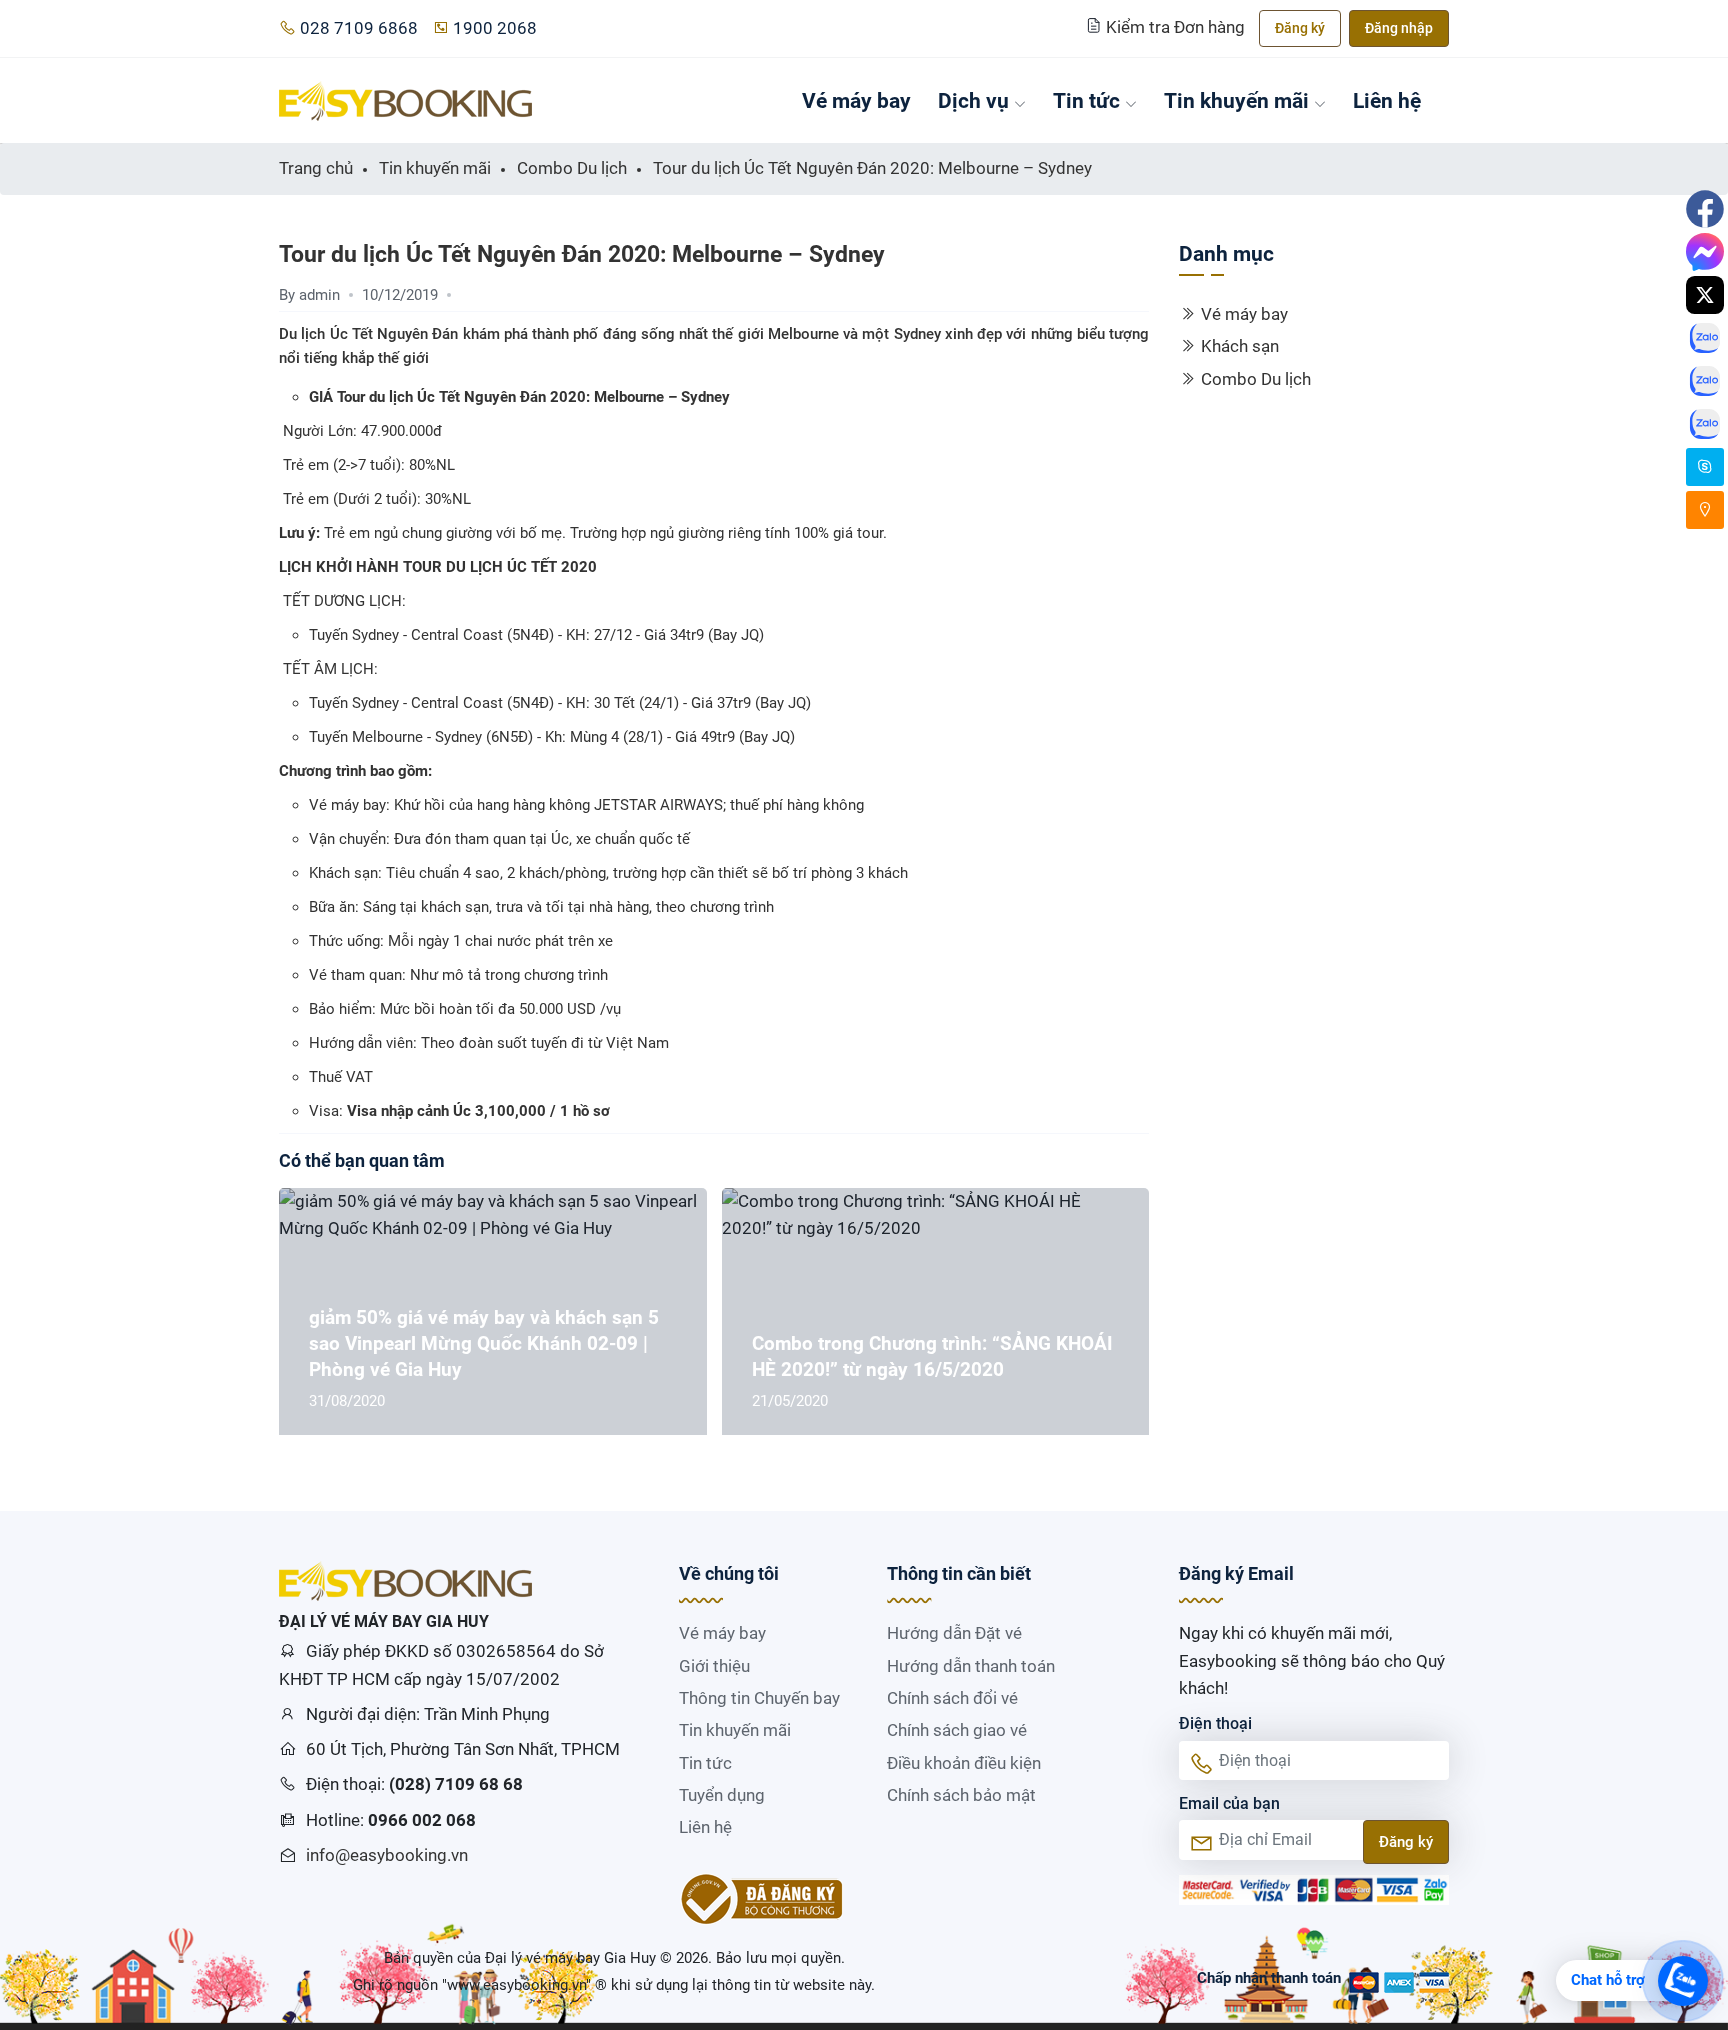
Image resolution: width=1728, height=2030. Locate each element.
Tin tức (1086, 100)
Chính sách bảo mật (961, 1795)
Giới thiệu (714, 1666)
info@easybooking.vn (387, 1855)
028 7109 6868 (359, 28)
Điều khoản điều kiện (964, 1763)
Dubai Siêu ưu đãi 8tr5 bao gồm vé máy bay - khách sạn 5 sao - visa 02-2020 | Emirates (966, 1343)
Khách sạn (1240, 346)
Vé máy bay (856, 100)
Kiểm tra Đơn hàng (1175, 27)
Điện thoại (1215, 1723)
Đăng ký (1300, 28)
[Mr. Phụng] (1705, 467)
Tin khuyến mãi (1236, 100)
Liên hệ (1387, 100)
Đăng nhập (1399, 28)
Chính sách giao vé (957, 1730)
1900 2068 (495, 28)
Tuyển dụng (722, 1795)
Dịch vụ (973, 100)
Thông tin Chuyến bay (759, 1698)
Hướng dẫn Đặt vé (954, 1633)
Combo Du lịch (1256, 379)
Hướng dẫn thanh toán (971, 1666)
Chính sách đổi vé (952, 1698)
